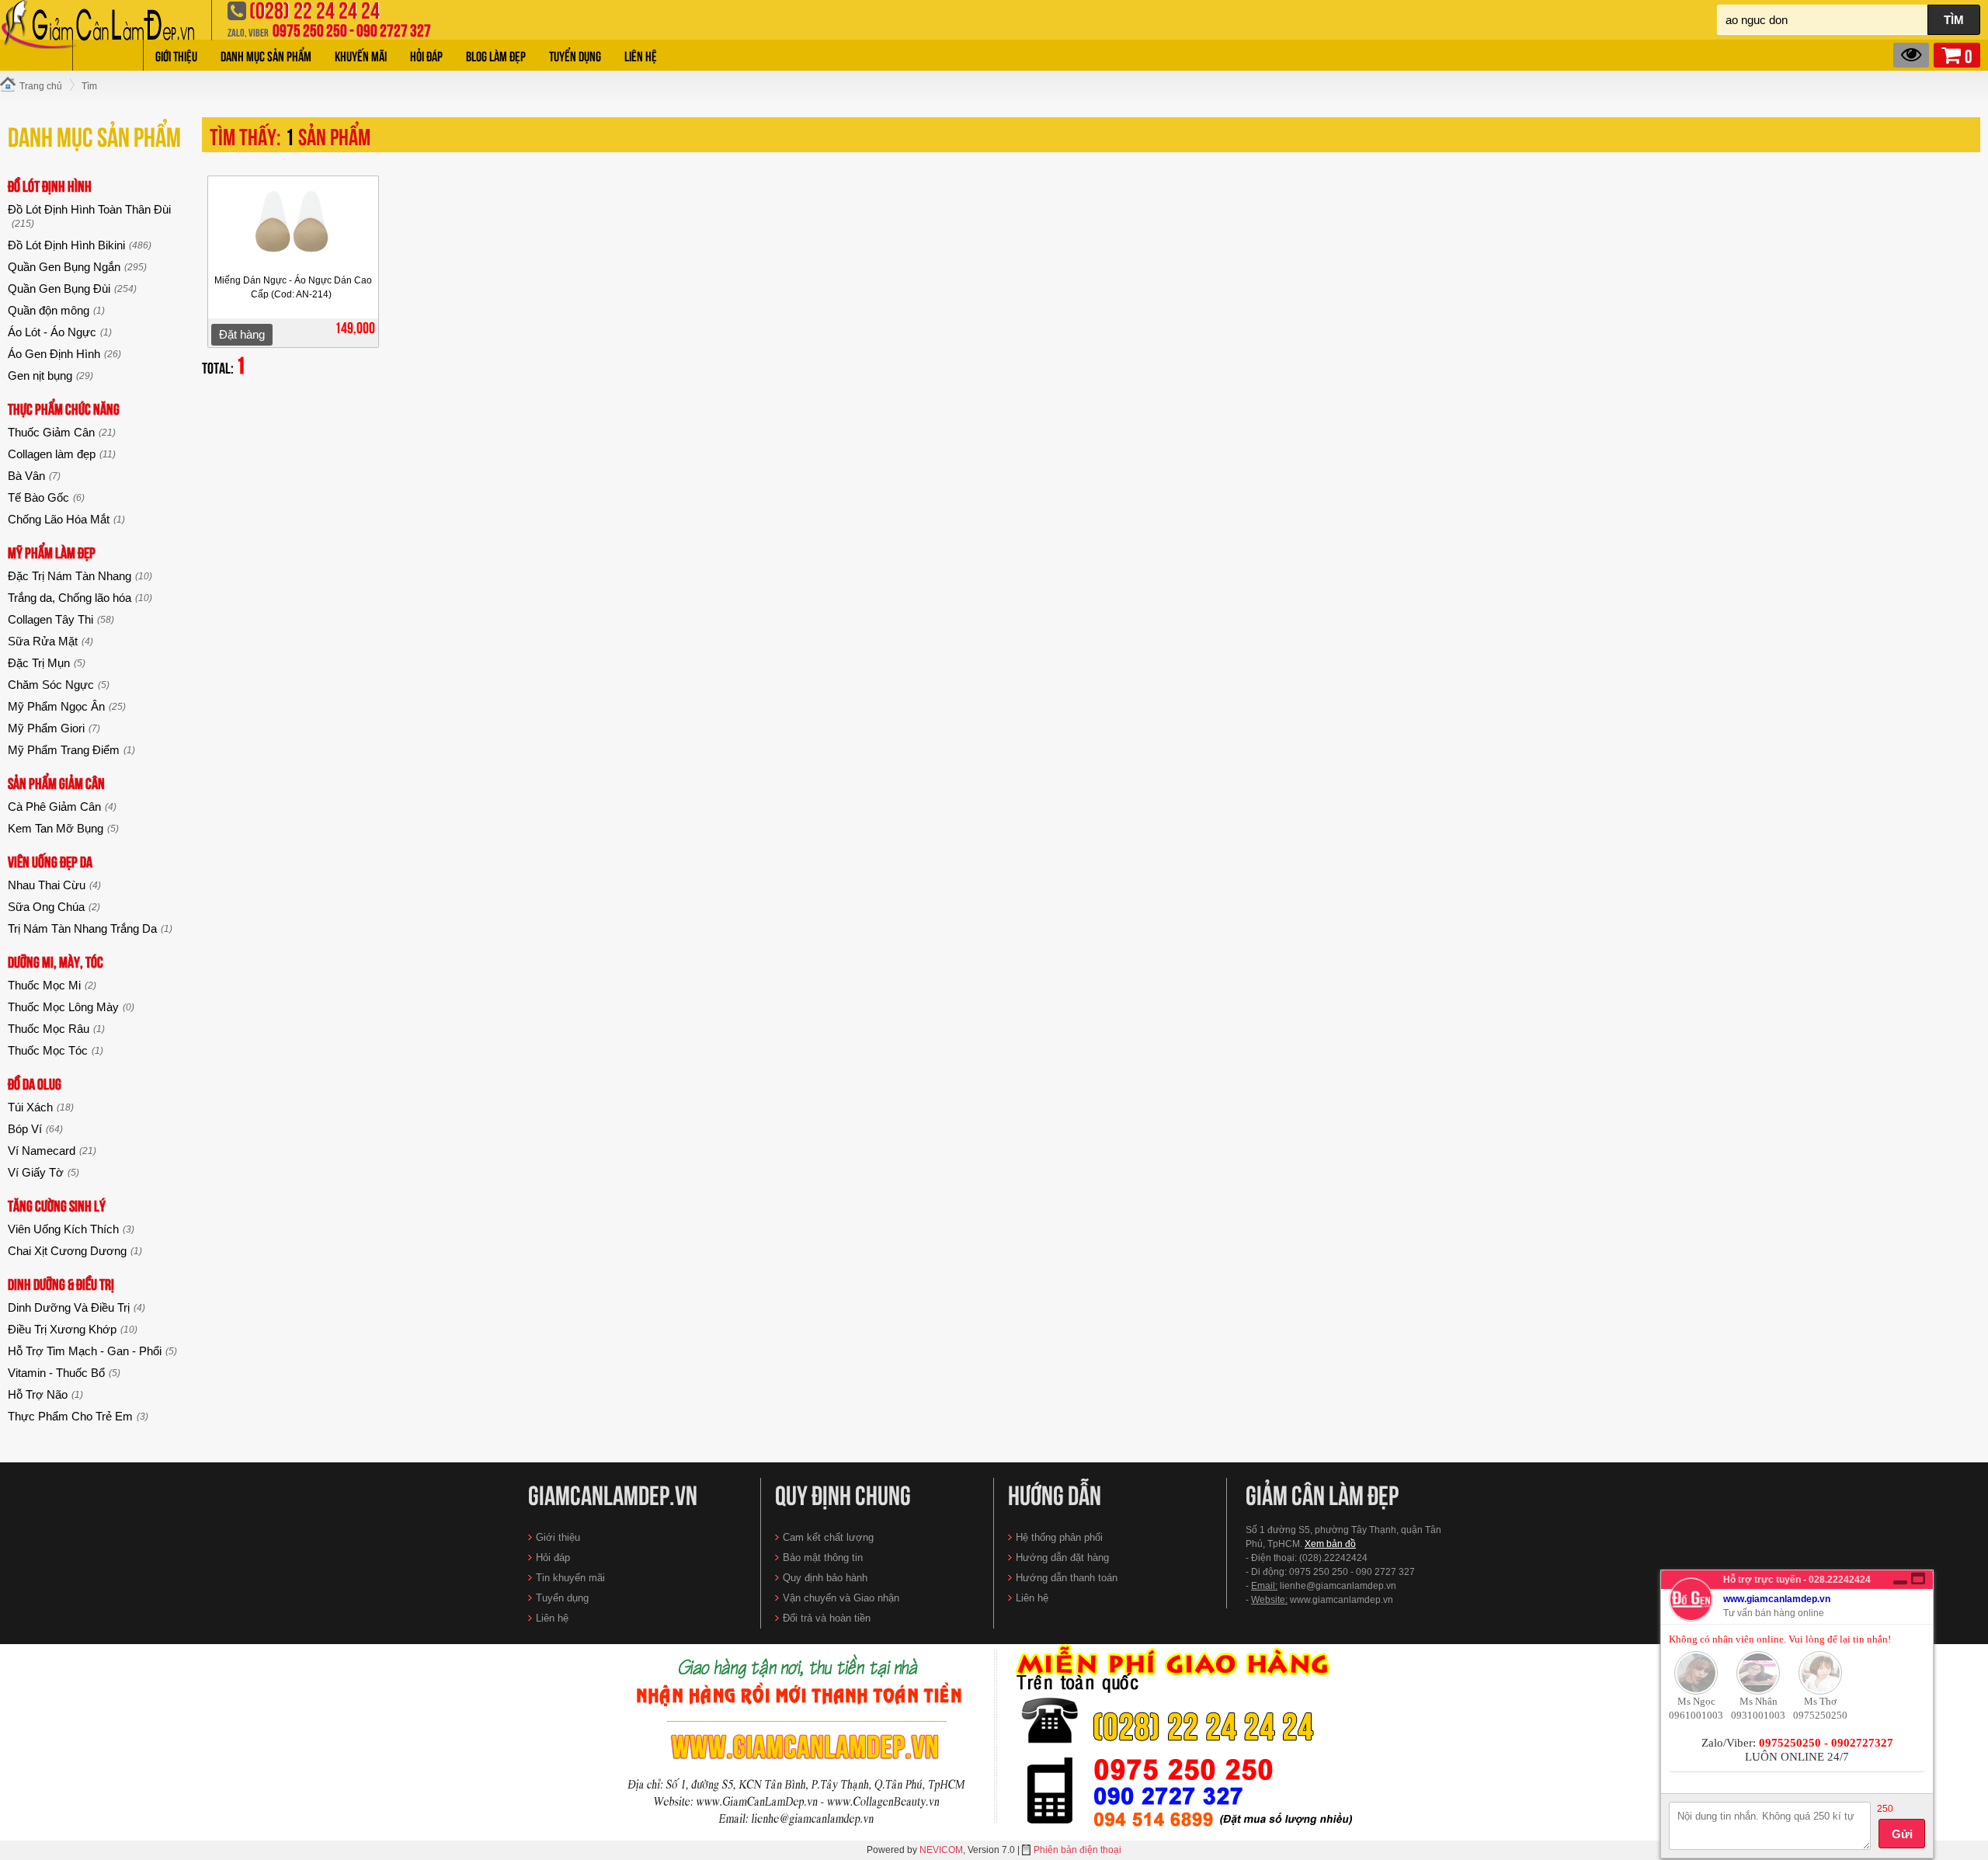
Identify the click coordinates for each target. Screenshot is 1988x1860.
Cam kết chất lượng (828, 1537)
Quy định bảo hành (825, 1578)
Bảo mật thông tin (823, 1558)
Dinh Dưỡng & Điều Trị (61, 1283)
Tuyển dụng (575, 55)
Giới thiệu (176, 55)
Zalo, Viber (248, 32)
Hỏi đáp (426, 55)
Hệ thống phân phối (1059, 1537)
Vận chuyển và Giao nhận (841, 1598)
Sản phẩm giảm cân (56, 782)
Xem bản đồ (1330, 1544)
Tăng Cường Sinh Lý (57, 1205)
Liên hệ (641, 55)
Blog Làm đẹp (496, 55)
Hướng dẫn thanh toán (1067, 1578)
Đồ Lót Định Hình (50, 185)
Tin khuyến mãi (570, 1578)
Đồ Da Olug (35, 1083)
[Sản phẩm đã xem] (1911, 55)
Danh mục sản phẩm (266, 55)
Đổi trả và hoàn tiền (827, 1618)
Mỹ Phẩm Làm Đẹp (52, 552)
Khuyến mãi (361, 55)
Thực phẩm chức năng (64, 408)
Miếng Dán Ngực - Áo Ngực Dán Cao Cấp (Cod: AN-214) (293, 287)
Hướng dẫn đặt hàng (1062, 1558)
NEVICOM (941, 1850)
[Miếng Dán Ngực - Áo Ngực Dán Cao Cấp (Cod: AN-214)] (294, 227)
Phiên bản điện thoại (1077, 1850)
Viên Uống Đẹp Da (50, 861)
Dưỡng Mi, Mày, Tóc (56, 961)
